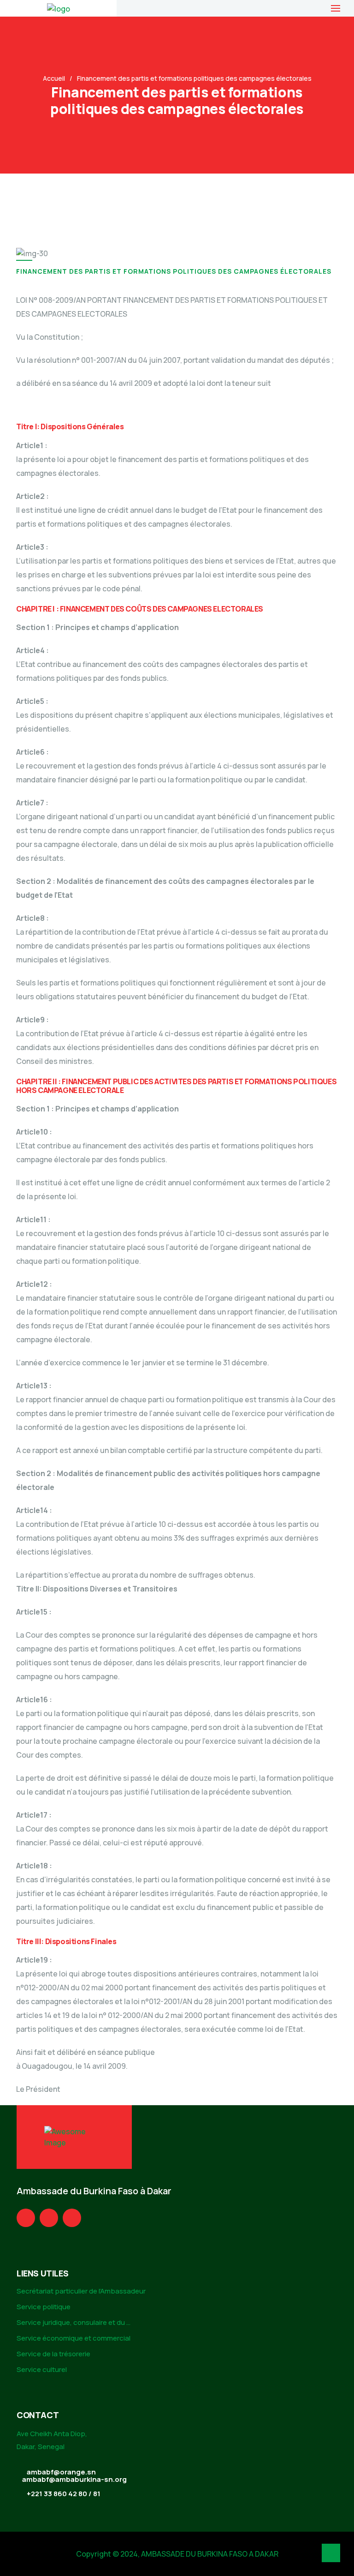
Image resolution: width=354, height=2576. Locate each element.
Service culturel (42, 2369)
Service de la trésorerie (53, 2354)
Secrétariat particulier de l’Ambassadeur (81, 2291)
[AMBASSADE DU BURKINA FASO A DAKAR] (59, 8)
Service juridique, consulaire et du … (74, 2322)
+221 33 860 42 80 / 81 (64, 2494)
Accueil (54, 78)
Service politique (44, 2307)
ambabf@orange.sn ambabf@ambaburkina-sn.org (74, 2476)
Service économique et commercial (74, 2338)
